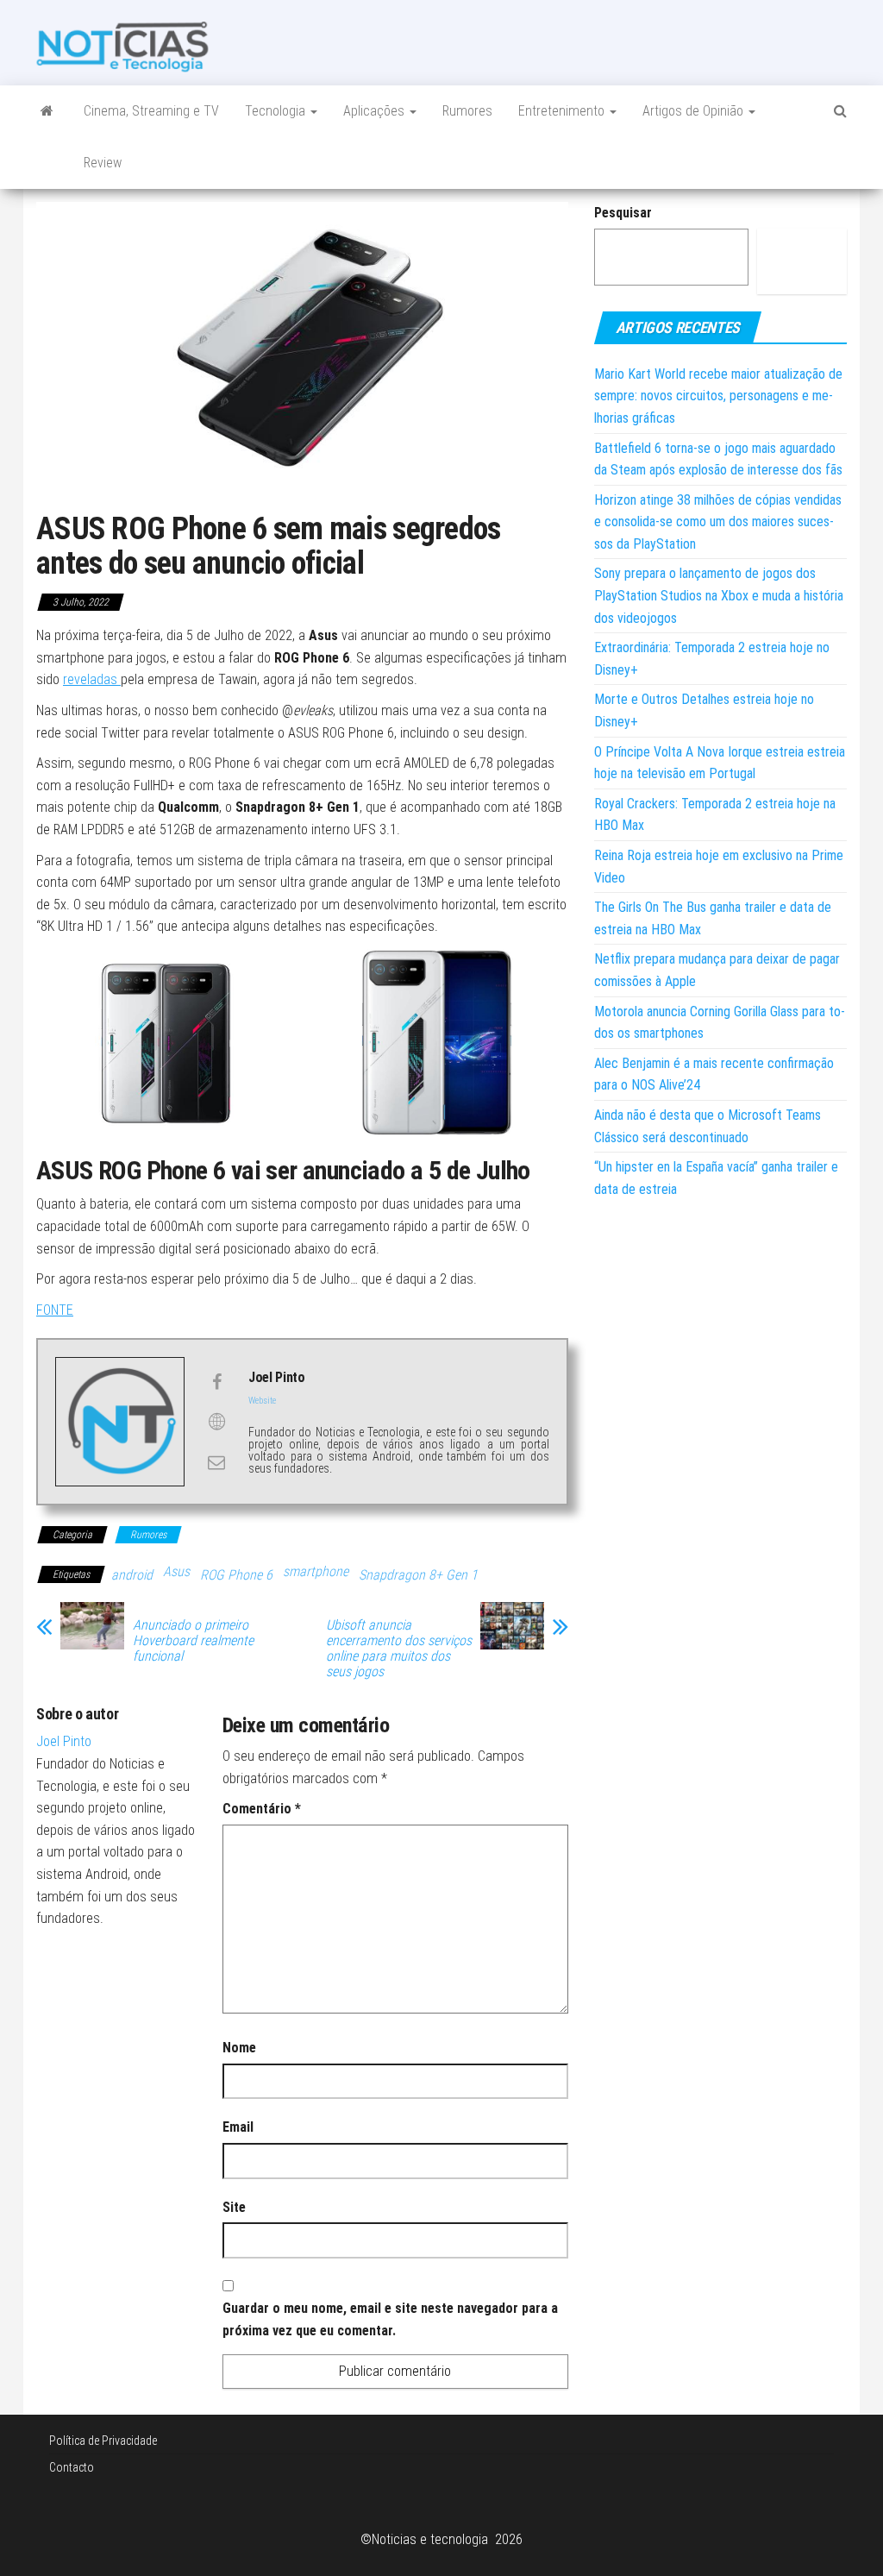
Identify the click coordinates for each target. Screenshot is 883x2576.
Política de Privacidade (103, 2441)
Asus (176, 1571)
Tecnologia (277, 111)
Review (103, 163)
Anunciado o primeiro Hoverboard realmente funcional (193, 1641)
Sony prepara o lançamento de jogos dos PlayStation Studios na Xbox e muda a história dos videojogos (719, 595)
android (132, 1575)
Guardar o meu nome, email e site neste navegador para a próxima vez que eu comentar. (390, 2319)
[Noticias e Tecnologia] (47, 111)
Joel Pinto (64, 1741)
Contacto (72, 2467)
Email (238, 2127)
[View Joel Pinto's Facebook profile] (216, 1382)
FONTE (55, 1310)
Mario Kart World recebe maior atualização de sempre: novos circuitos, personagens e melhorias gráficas (718, 396)
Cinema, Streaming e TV (151, 111)
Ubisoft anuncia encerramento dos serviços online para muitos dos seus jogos (399, 1649)
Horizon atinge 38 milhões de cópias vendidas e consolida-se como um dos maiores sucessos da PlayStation (718, 522)
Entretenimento (563, 111)
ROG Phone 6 (236, 1575)
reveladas (92, 679)
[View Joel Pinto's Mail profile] (216, 1462)
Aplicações (376, 111)
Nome (239, 2048)
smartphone (316, 1571)
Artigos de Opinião (695, 111)
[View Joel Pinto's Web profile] (216, 1422)
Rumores (467, 111)
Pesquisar (623, 213)
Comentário (262, 1809)
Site (234, 2207)
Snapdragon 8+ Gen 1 (418, 1575)
